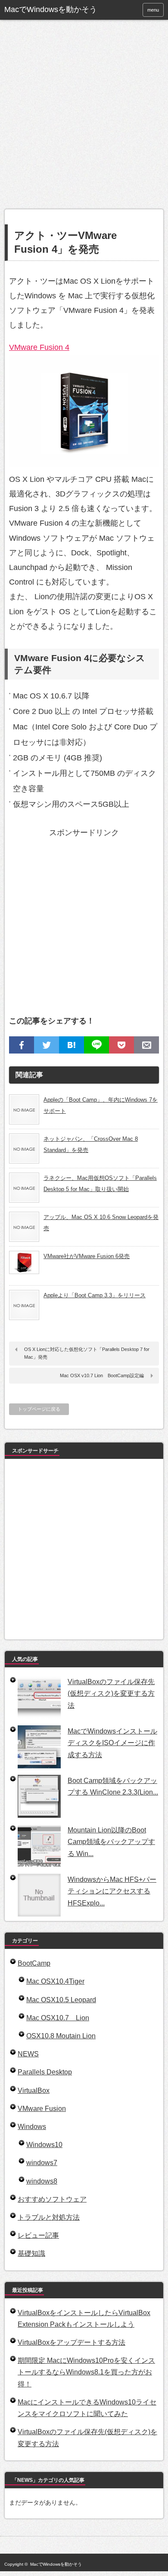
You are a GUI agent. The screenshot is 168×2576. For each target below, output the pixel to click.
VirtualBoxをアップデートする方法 (72, 2342)
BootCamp (34, 1963)
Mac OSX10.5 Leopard (61, 2000)
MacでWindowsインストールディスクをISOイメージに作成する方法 (112, 1743)
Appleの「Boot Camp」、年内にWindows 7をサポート (101, 1105)
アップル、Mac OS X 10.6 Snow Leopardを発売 (101, 1223)
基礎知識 (31, 2253)
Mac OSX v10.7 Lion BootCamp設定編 (102, 1375)
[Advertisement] (84, 121)
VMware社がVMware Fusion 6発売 (87, 1256)
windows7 (42, 2163)
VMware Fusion (42, 2109)
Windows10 (44, 2145)
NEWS (28, 2054)
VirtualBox (34, 2091)
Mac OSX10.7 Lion (58, 2018)
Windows (32, 2127)
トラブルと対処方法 (49, 2217)
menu (153, 10)
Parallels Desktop (45, 2072)
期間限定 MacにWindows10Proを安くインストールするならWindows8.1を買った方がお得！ (86, 2372)
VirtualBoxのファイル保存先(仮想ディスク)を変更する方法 (111, 1693)
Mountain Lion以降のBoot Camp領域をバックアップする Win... (111, 1842)
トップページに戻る (39, 1409)
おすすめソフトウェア (52, 2199)
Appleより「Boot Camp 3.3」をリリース (95, 1295)
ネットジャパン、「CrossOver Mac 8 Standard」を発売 (91, 1144)
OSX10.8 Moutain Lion (61, 2036)
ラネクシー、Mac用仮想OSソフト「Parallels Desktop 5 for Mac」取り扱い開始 (100, 1184)
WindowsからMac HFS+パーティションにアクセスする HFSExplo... (112, 1891)
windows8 (42, 2181)
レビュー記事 (38, 2235)
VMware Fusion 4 (39, 347)
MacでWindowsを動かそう (51, 9)
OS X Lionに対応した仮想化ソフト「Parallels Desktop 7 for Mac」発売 (87, 1353)
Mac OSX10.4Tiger (55, 1981)
